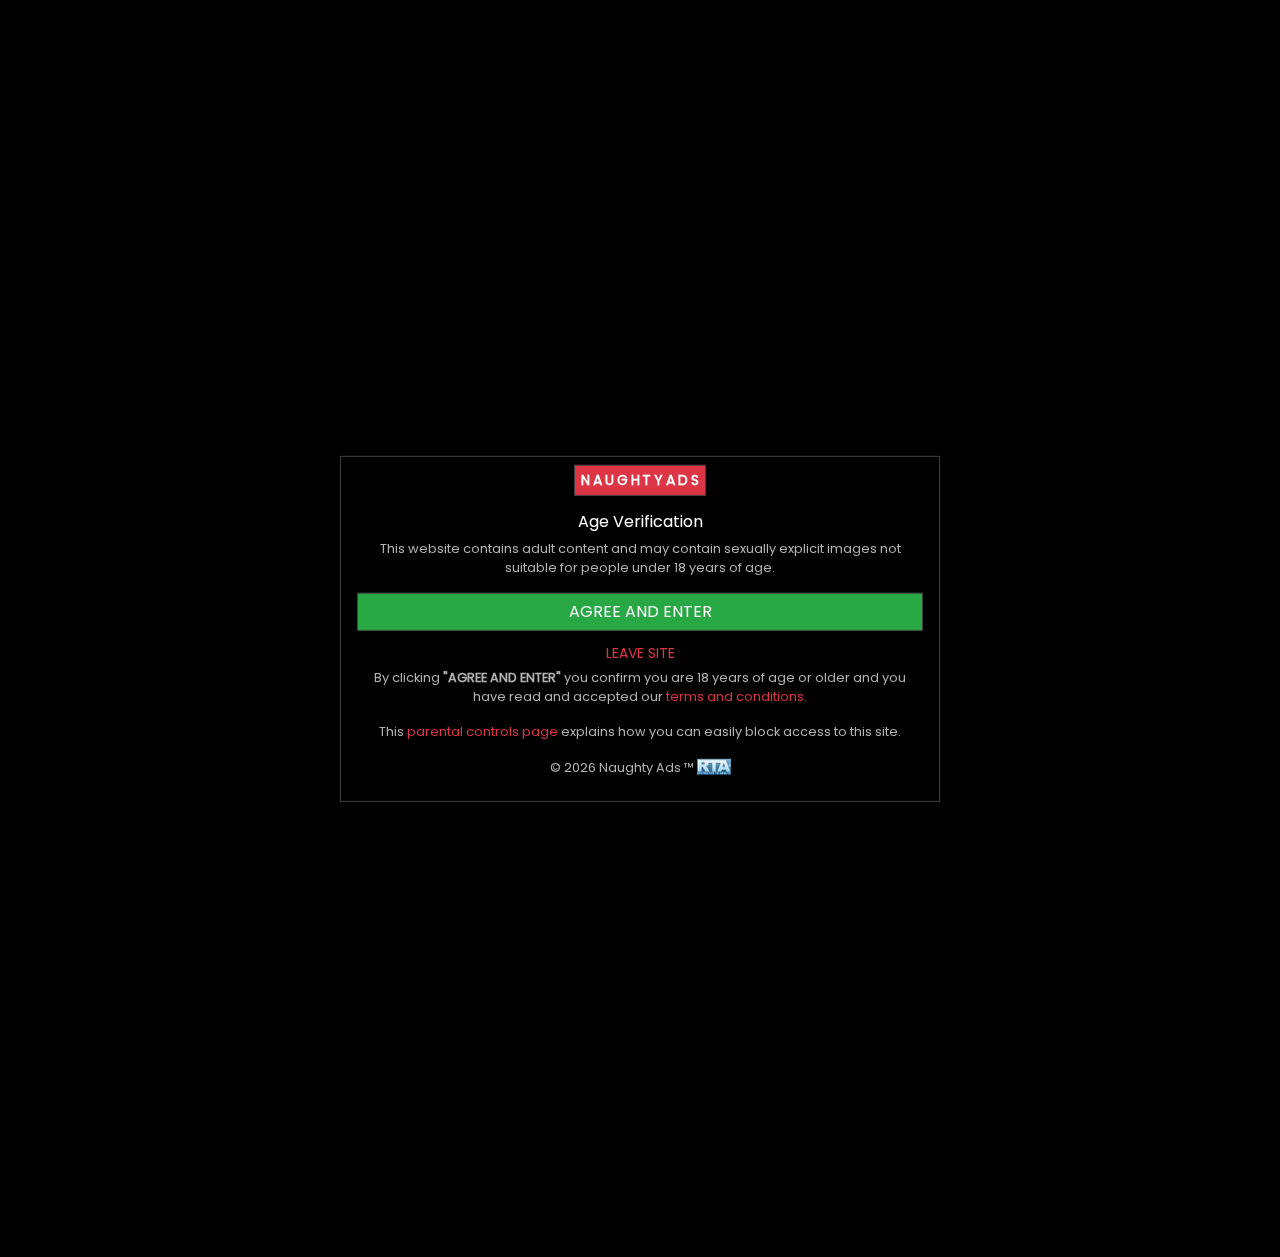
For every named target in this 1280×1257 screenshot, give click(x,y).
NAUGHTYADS (641, 479)
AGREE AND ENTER (640, 611)
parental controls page (482, 731)
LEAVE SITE (640, 653)
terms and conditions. (736, 696)
